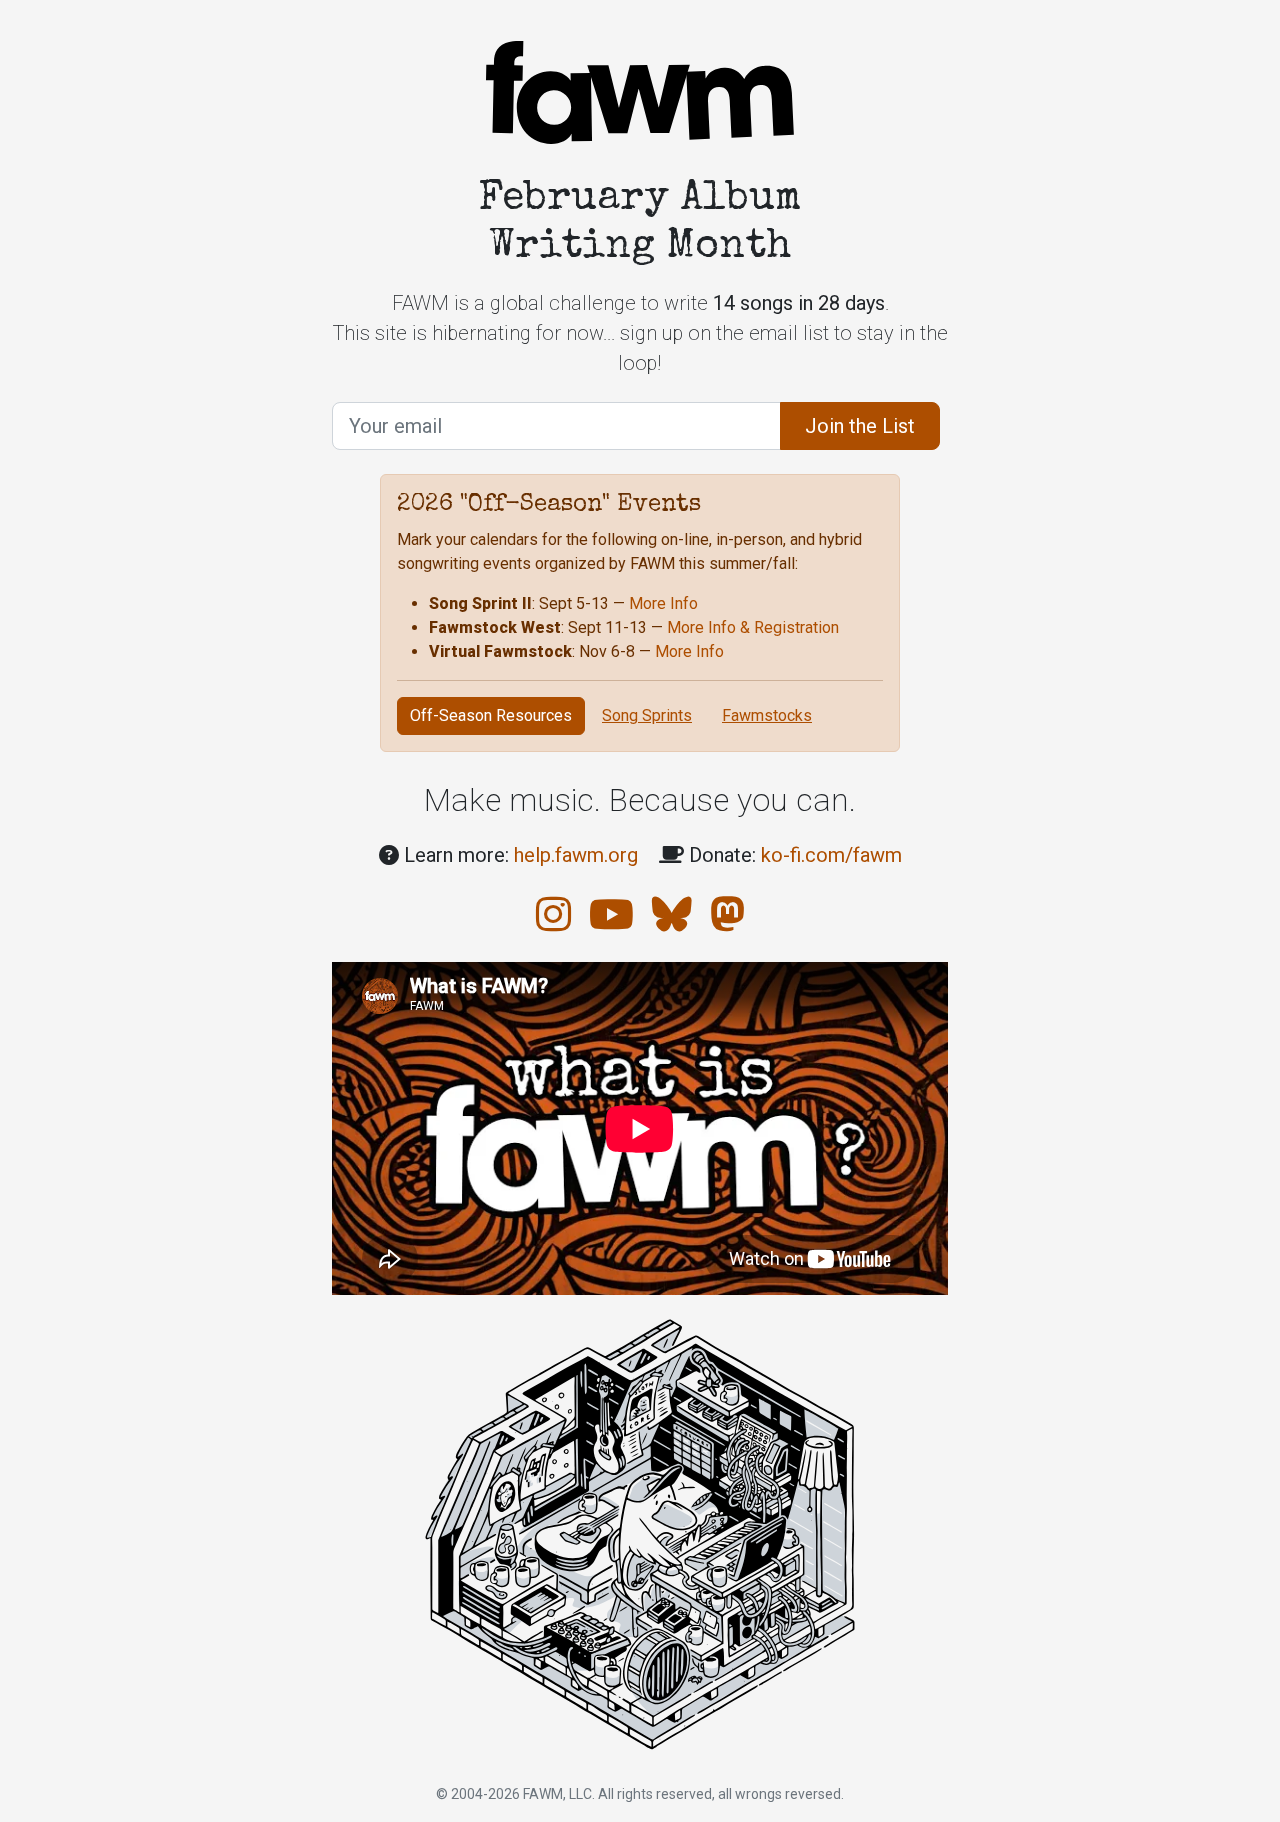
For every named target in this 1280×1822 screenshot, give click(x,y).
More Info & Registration (753, 627)
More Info (663, 603)
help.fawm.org (576, 855)
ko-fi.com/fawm (831, 855)
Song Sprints (647, 715)
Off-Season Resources (491, 715)
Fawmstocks (767, 715)
